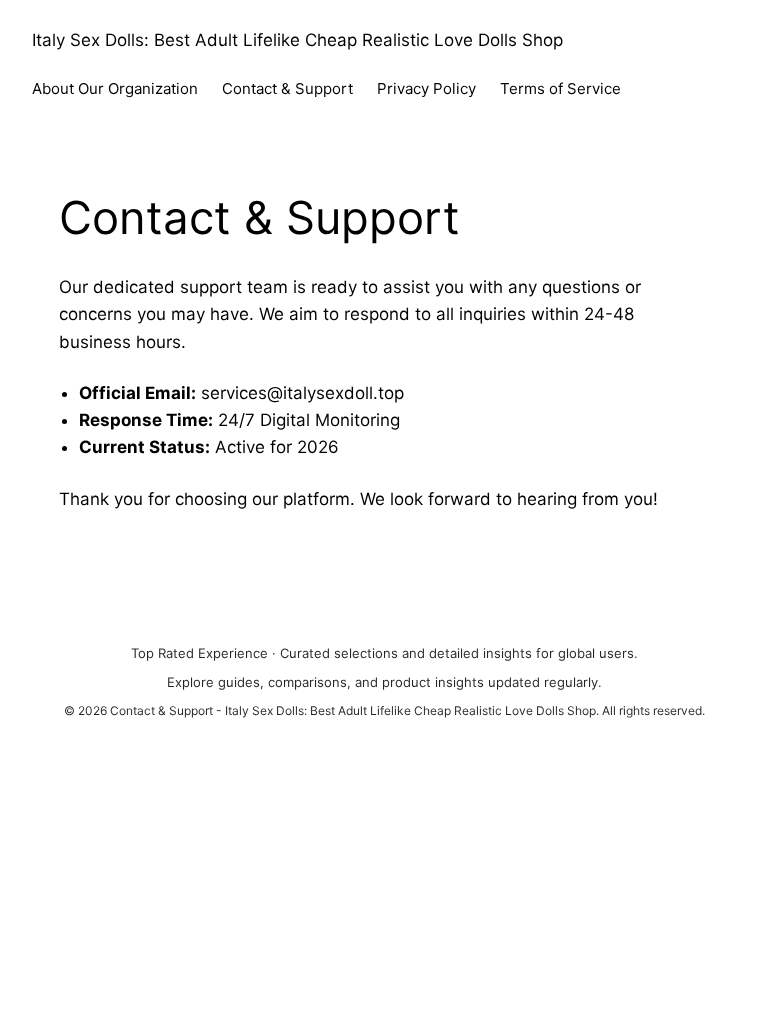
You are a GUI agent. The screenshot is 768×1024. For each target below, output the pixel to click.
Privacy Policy (426, 88)
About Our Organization (115, 88)
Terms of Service (560, 88)
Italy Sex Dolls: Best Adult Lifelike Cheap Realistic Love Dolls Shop (297, 40)
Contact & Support (287, 88)
